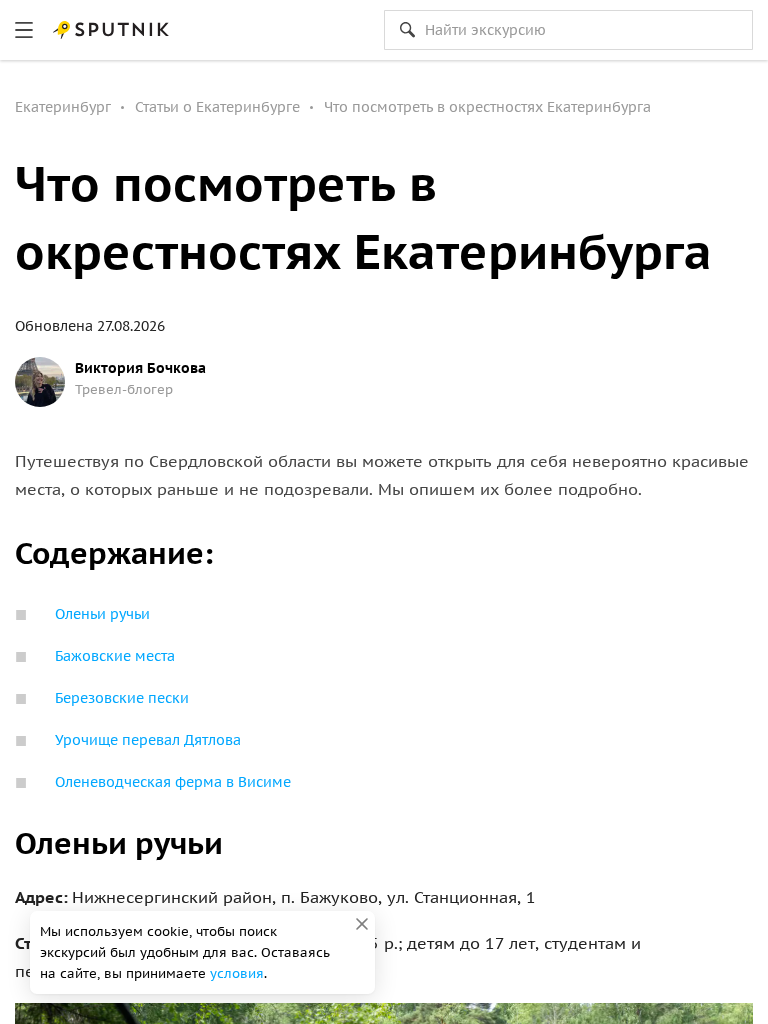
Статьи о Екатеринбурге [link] (217, 107)
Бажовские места (117, 656)
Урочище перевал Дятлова (150, 740)
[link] (24, 30)
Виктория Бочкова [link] (140, 368)
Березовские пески (124, 698)
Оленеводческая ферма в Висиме (175, 782)
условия (237, 973)
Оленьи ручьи (104, 614)
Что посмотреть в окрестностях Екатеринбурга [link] (487, 107)
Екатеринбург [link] (63, 107)
